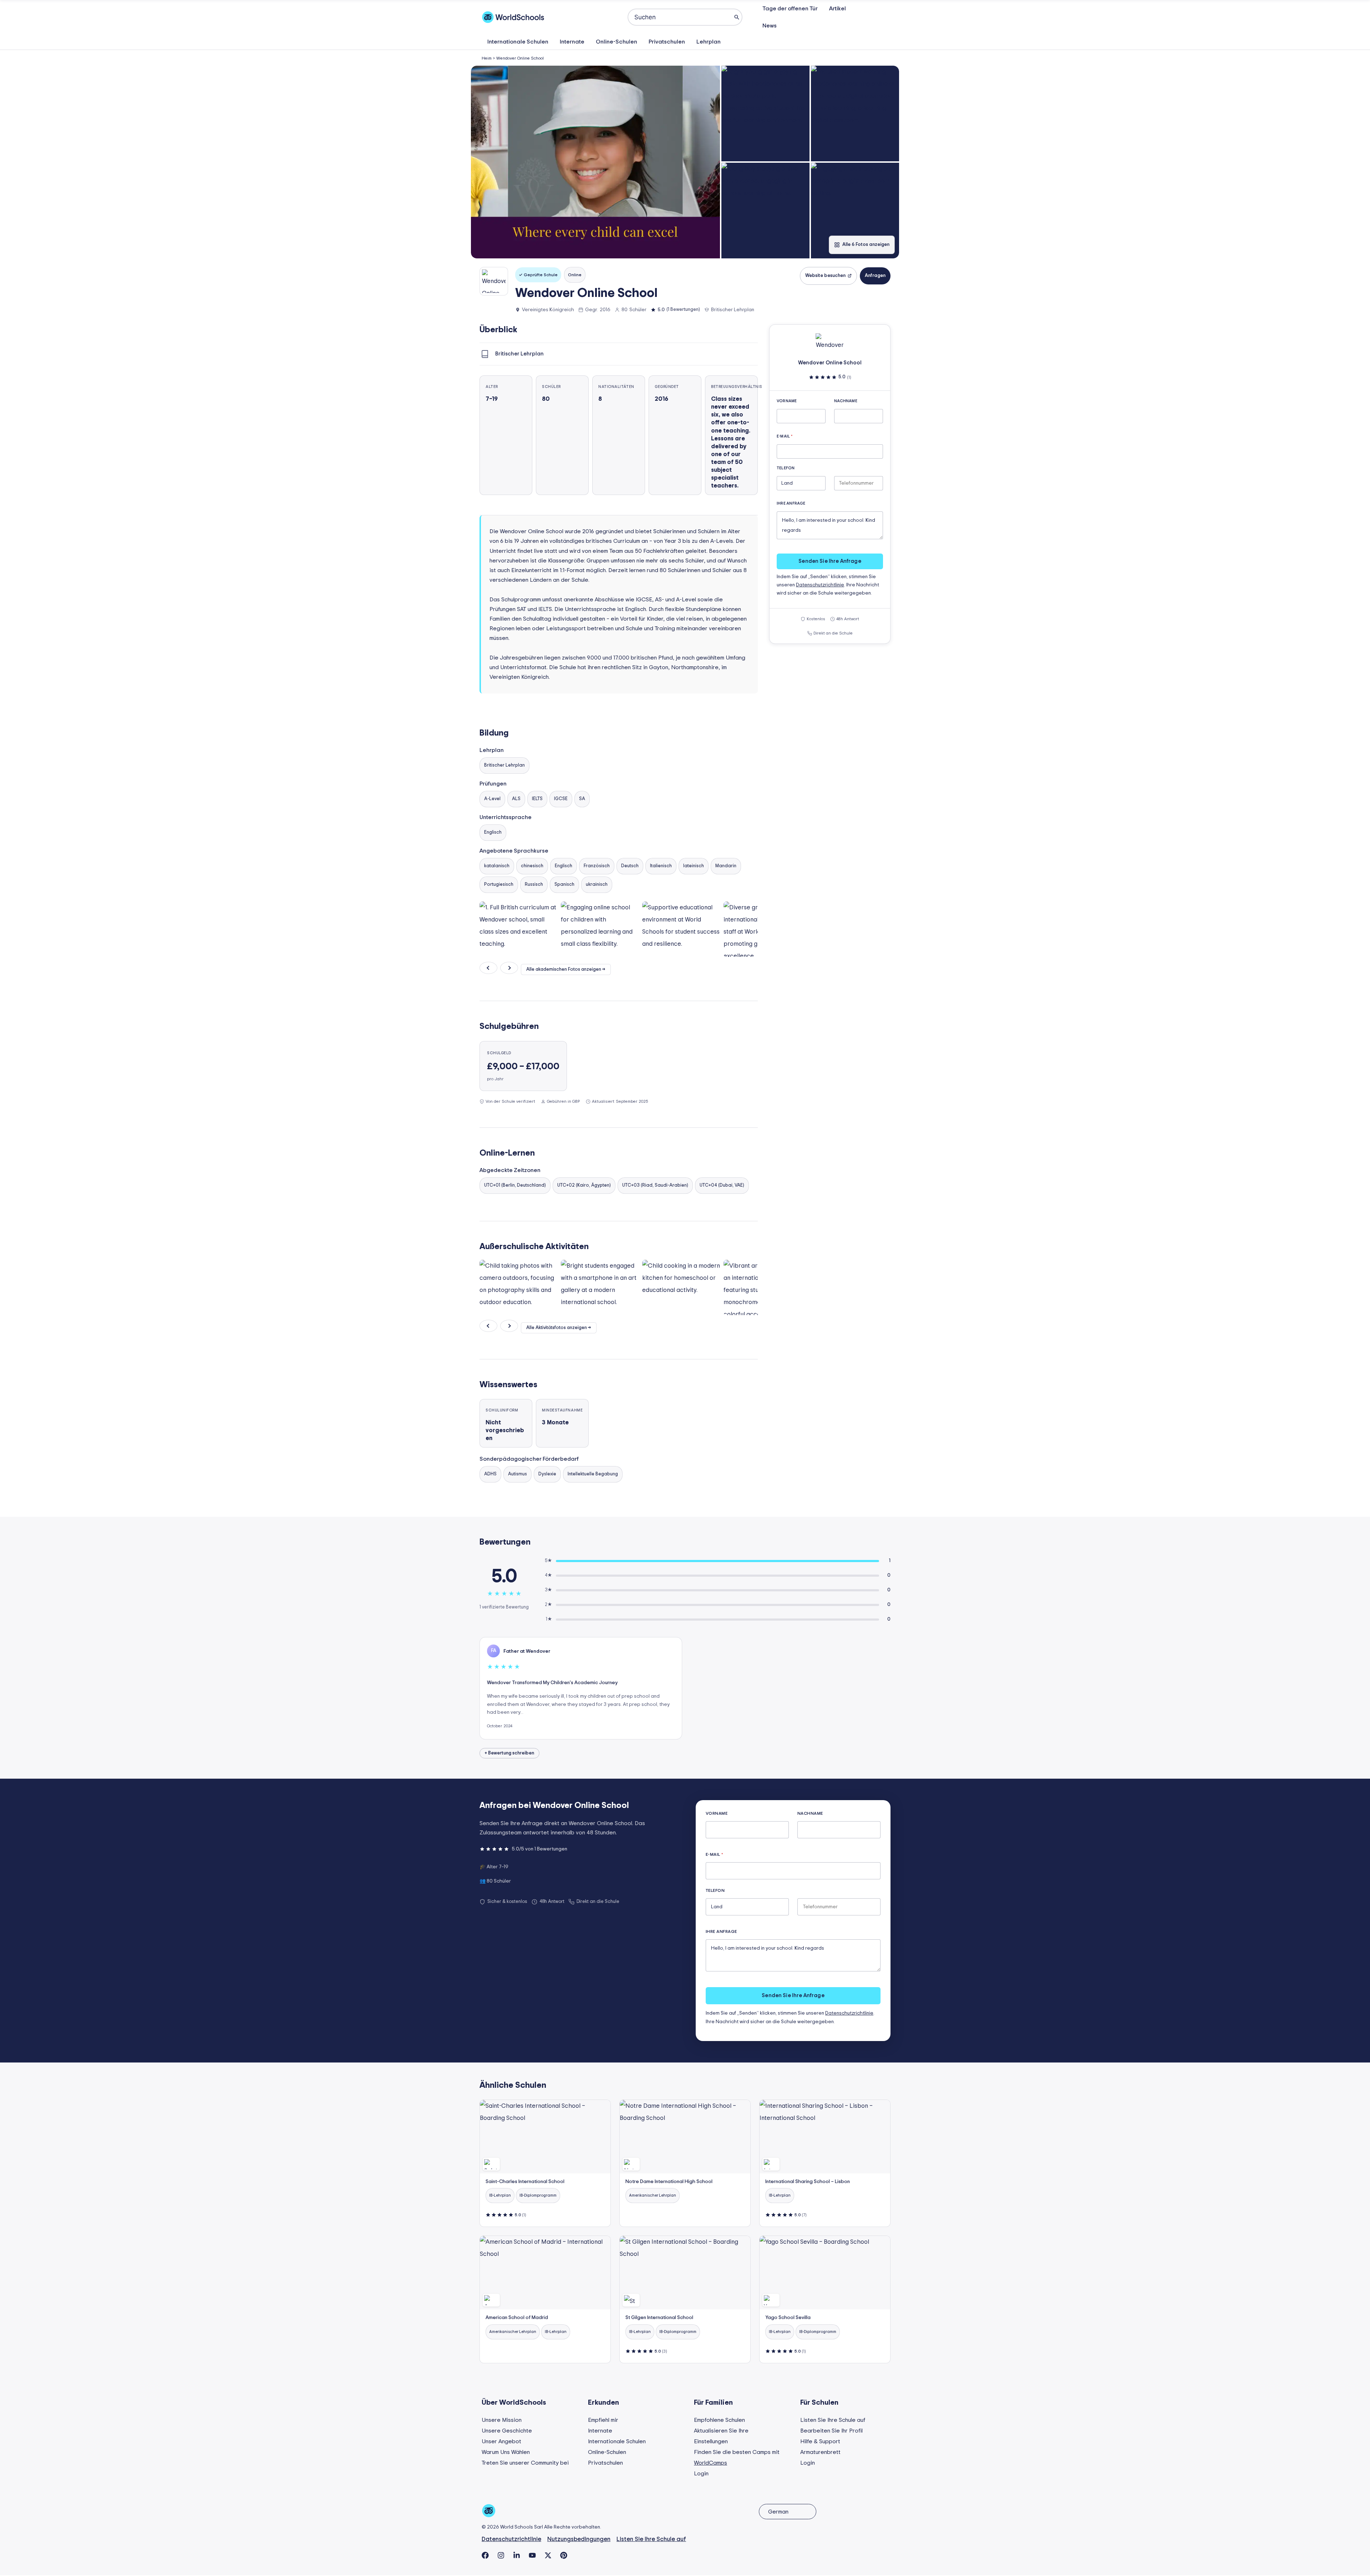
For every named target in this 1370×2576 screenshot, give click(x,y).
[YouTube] (532, 2555)
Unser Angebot (501, 2441)
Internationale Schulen (518, 42)
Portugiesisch (499, 885)
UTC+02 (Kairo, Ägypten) (584, 1185)
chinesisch (532, 866)
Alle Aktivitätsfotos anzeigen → (559, 1328)
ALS (516, 799)
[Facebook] (485, 2555)
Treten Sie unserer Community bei (525, 2463)
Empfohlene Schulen (719, 2420)
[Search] (737, 17)
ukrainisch (597, 885)
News (770, 26)
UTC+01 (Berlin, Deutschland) (515, 1185)
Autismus (517, 1474)
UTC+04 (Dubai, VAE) (722, 1185)
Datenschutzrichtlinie (820, 585)
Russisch (534, 885)
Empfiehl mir (603, 2420)
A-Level (492, 799)
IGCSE (561, 799)
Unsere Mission (502, 2420)
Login (701, 2474)
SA (582, 799)
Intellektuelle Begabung (593, 1474)
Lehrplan (709, 42)
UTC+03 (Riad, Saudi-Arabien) (655, 1185)
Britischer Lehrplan (504, 765)
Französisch (597, 866)
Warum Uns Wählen (506, 2452)
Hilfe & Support (820, 2441)
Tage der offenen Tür (790, 9)
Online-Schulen (616, 42)
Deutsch (630, 866)
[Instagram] (501, 2555)
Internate (572, 42)
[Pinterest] (564, 2555)
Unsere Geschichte (507, 2431)
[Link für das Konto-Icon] (884, 17)
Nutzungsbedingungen (579, 2539)
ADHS (490, 1474)
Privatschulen (667, 42)
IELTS (537, 799)
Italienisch (661, 866)
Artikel (838, 9)
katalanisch (497, 866)
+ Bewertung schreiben (509, 1753)
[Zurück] (488, 968)
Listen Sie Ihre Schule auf (833, 2420)
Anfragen (875, 276)
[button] (595, 162)
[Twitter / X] (548, 2555)
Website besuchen (825, 276)
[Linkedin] (517, 2555)
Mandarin (726, 866)
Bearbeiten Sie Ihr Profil (831, 2431)
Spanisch (564, 885)
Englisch (493, 832)
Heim (487, 58)
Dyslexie (547, 1474)
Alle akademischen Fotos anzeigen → (566, 969)
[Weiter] (509, 968)
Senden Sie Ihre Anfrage (830, 561)
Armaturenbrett (820, 2452)
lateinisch (694, 866)
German (778, 2512)
